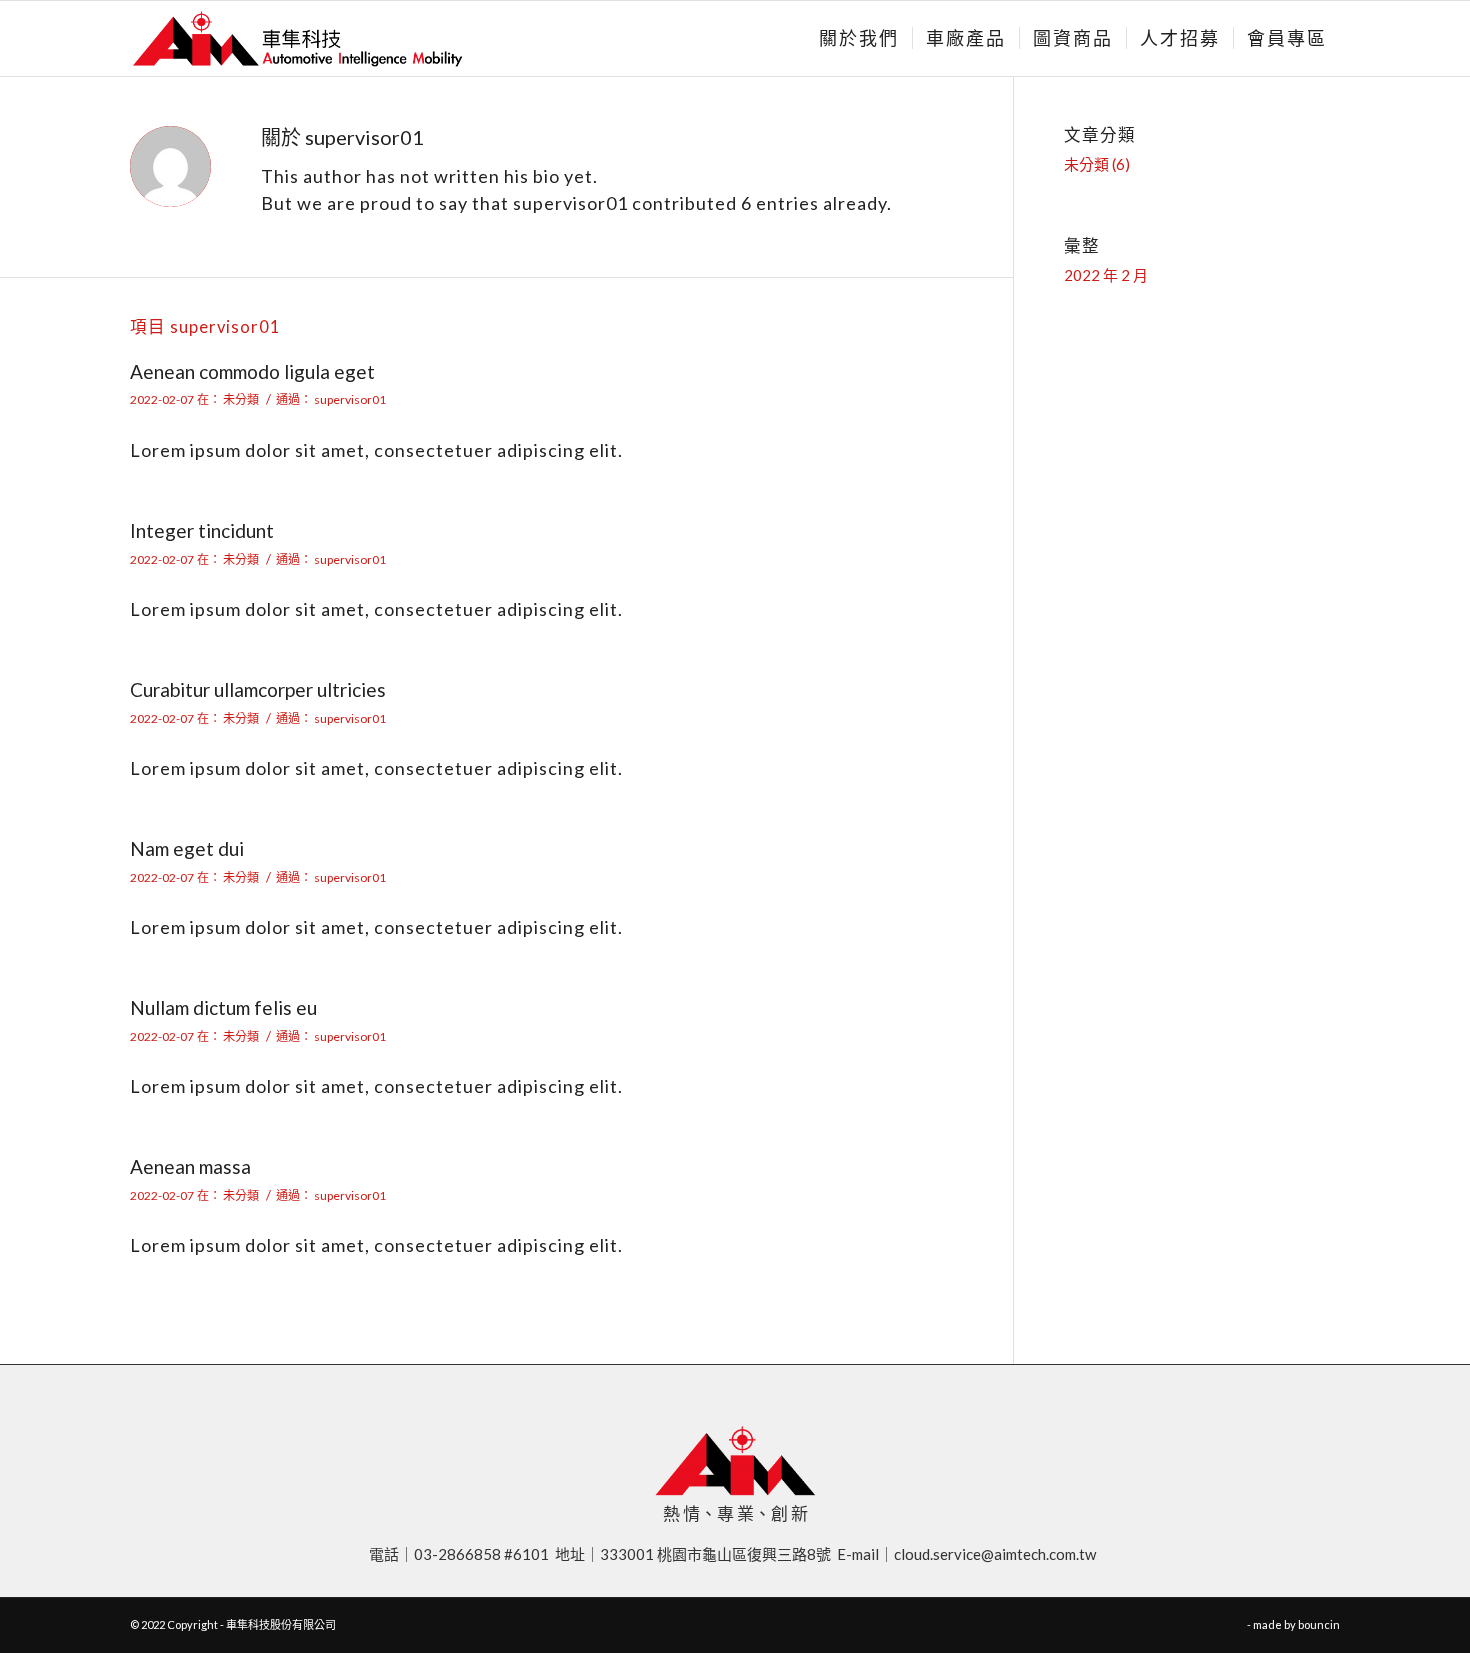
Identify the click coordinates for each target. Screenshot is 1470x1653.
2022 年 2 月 (1106, 275)
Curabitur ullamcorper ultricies (258, 689)
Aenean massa (190, 1166)
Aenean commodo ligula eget (252, 371)
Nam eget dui (187, 848)
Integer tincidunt (202, 530)
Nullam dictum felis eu (223, 1007)
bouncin (1319, 1624)
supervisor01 (350, 399)
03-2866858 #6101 (484, 1554)
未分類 (241, 399)
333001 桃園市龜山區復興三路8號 (718, 1554)
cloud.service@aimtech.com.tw (998, 1554)
